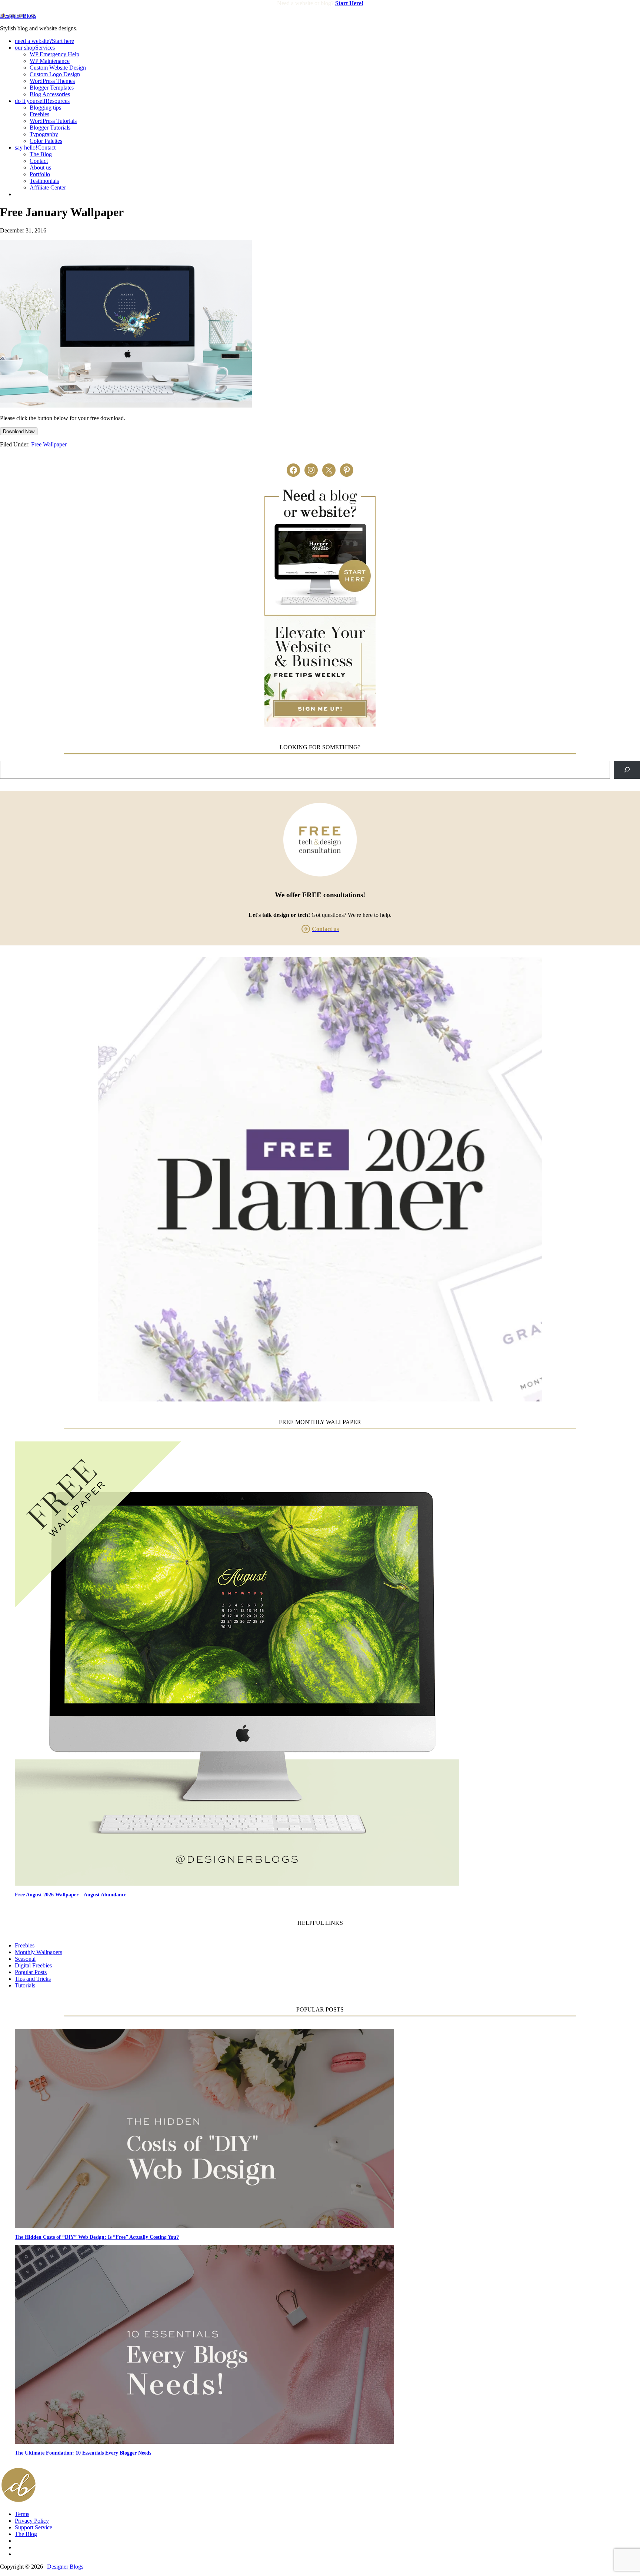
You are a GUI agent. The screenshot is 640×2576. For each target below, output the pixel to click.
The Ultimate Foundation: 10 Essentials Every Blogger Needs (83, 2453)
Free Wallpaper (49, 444)
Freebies (25, 1945)
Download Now (19, 431)
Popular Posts (31, 1972)
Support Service (34, 2527)
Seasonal (25, 1959)
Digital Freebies (33, 1965)
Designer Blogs (18, 16)
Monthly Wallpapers (39, 1952)
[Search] (627, 770)
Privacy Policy (32, 2521)
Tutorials (25, 1985)
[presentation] (327, 1664)
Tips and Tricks (33, 1979)
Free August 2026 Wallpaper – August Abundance (71, 1895)
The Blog (26, 2534)
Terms (22, 2514)
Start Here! (349, 3)
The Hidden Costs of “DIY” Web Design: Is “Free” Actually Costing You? (97, 2237)
